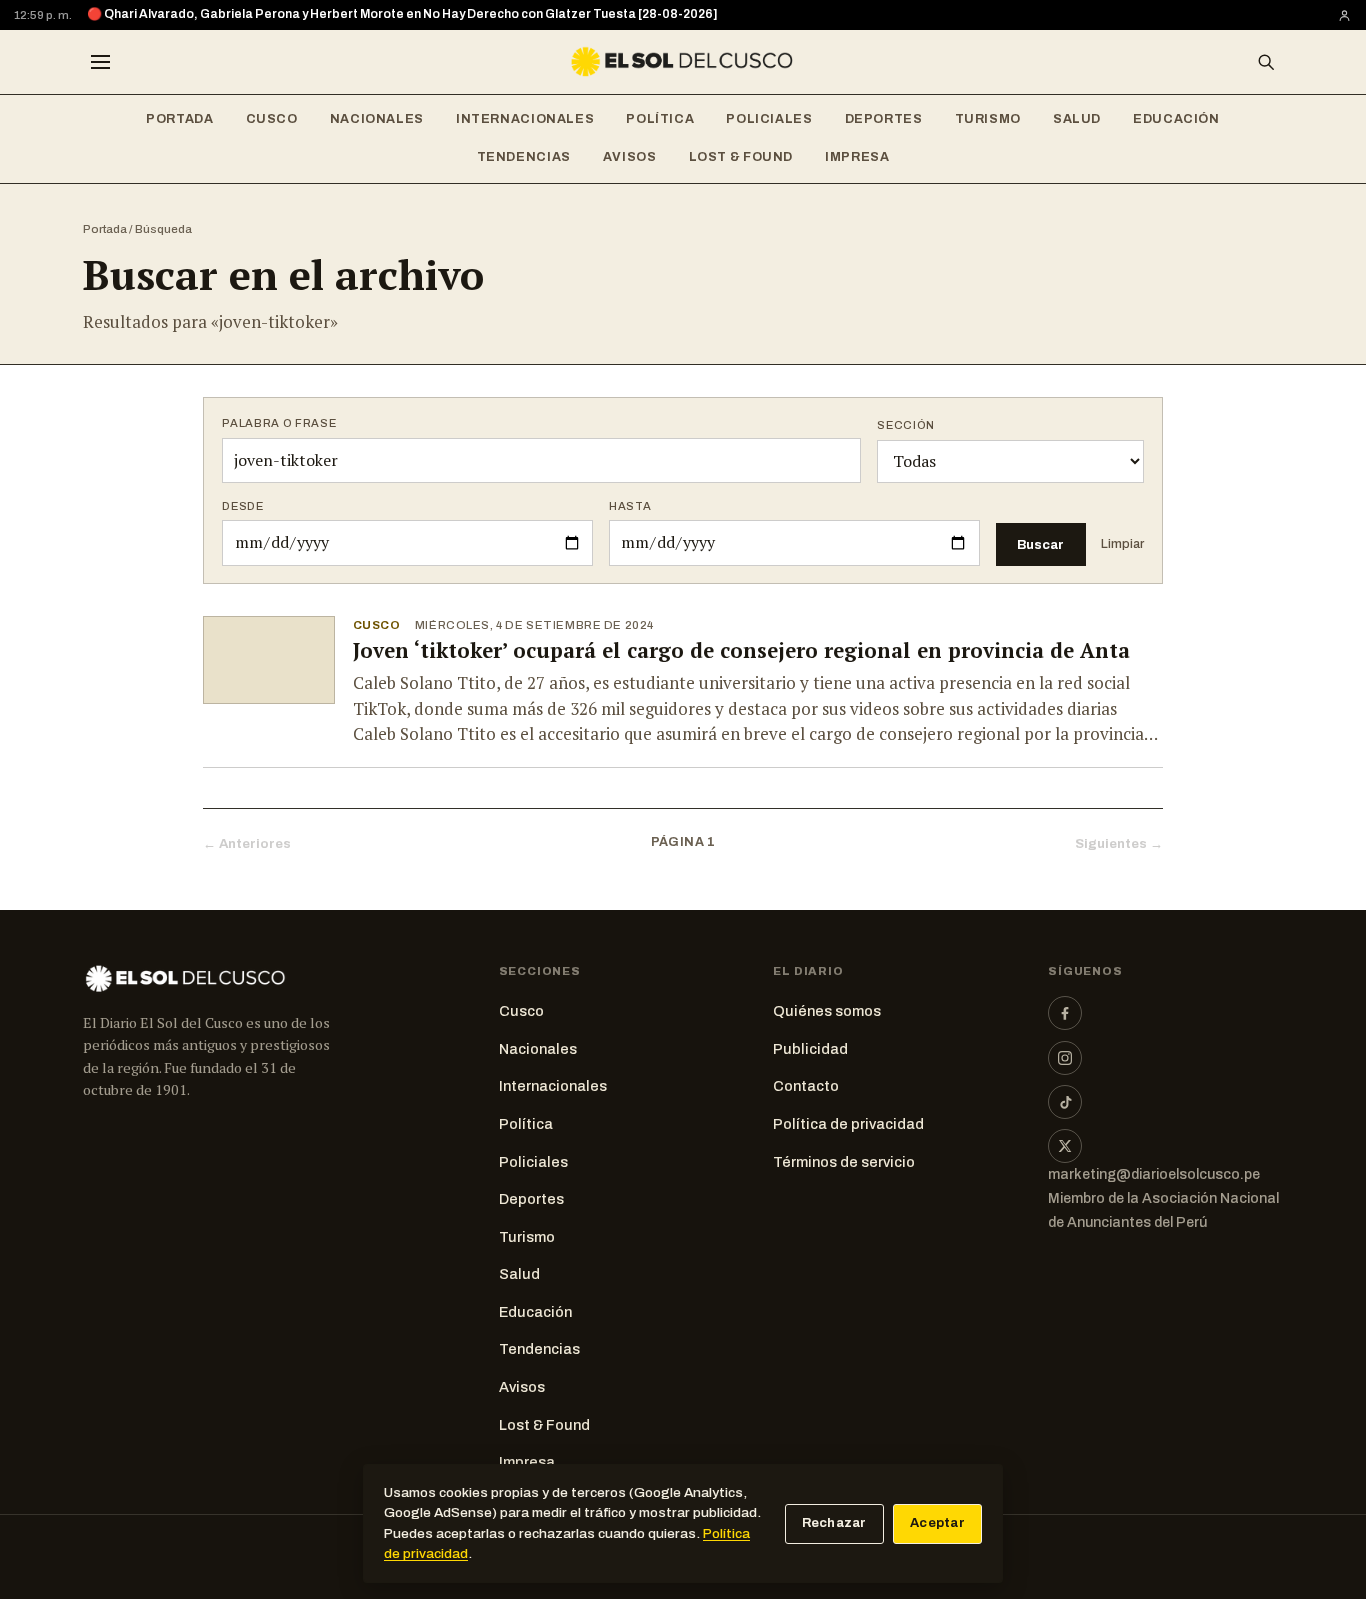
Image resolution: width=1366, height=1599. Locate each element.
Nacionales (377, 119)
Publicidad (810, 1049)
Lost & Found (741, 157)
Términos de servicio (844, 1162)
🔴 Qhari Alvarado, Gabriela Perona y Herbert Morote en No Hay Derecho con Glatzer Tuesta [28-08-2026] (402, 14)
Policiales (769, 119)
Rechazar (834, 1523)
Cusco (272, 119)
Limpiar (1122, 544)
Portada (179, 119)
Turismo (988, 119)
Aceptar (937, 1523)
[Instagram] (1065, 1058)
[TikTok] (1065, 1102)
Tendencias (524, 157)
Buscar (1040, 544)
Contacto (806, 1086)
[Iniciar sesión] (1344, 15)
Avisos (630, 157)
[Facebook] (1065, 1013)
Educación (1176, 119)
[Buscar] (1266, 62)
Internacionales (525, 119)
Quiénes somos (827, 1011)
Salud (1077, 119)
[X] (1065, 1146)
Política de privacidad (848, 1124)
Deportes (884, 119)
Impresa (857, 157)
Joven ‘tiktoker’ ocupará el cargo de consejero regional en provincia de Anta (741, 650)
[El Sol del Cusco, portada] (683, 62)
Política (660, 119)
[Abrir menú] (100, 62)
